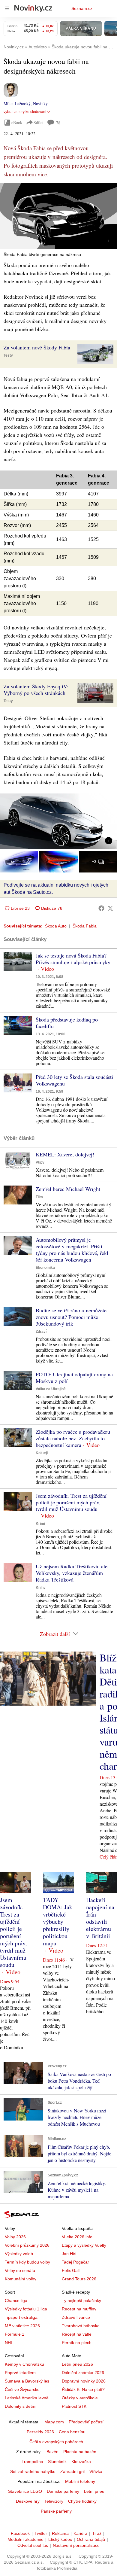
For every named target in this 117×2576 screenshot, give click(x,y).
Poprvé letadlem (20, 2373)
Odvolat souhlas (33, 2545)
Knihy (41, 1588)
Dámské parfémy (63, 2491)
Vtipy (40, 1162)
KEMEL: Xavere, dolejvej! (65, 1154)
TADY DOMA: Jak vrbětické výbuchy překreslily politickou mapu (58, 1921)
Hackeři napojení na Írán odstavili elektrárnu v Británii (100, 1918)
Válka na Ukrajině (51, 1389)
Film (39, 1197)
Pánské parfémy (56, 2511)
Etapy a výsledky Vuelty (84, 2245)
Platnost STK (74, 2406)
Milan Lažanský (17, 104)
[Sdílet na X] (110, 908)
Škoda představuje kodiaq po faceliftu (67, 1023)
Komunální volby (21, 2279)
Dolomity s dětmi (21, 2406)
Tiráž (97, 2533)
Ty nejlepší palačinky (81, 2300)
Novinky (40, 104)
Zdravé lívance (76, 2317)
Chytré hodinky (82, 2501)
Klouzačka (81, 2462)
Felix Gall (71, 2270)
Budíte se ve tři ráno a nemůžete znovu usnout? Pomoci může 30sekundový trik (71, 1317)
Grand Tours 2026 (79, 2279)
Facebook (20, 2533)
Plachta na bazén (80, 2452)
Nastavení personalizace (76, 2545)
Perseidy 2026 (40, 2432)
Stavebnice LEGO (25, 2491)
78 (58, 123)
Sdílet (39, 122)
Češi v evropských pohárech (56, 2442)
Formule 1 (15, 2334)
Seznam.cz (82, 8)
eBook (17, 122)
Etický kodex (60, 2539)
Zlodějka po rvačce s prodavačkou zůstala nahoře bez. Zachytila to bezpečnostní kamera (73, 1438)
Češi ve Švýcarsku (22, 2389)
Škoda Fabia (85, 926)
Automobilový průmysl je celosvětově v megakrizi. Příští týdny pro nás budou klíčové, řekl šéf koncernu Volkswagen (72, 1250)
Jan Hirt (69, 2254)
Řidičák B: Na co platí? (83, 2389)
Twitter (41, 2533)
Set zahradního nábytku (33, 2471)
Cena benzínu (72, 2432)
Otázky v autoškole (80, 2398)
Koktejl (42, 1453)
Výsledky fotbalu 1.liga (26, 2309)
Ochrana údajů (91, 2539)
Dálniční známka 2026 (83, 2373)
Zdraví (41, 1332)
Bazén (52, 2452)
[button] (58, 216)
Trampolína (32, 2462)
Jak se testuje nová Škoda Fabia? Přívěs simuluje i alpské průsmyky (73, 959)
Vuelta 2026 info (77, 2237)
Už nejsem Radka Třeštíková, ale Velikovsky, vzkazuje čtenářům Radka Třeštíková (72, 1573)
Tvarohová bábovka (81, 2326)
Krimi (40, 1524)
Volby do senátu (20, 2270)
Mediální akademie (25, 2539)
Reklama (60, 2533)
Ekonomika (45, 1268)
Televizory (54, 2501)
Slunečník (57, 2462)
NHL (9, 2343)
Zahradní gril (72, 2471)
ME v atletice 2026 (22, 2326)
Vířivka (96, 2471)
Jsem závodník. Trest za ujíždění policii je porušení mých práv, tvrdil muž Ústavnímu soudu (71, 1502)
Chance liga (16, 2300)
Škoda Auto (56, 926)
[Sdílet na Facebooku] (101, 908)
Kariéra (80, 2533)
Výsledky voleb (19, 2254)
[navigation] (7, 8)
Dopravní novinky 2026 (84, 2381)
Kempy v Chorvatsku (24, 2364)
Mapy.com (54, 2422)
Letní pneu (94, 2491)
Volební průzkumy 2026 (27, 2245)
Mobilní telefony (80, 2481)
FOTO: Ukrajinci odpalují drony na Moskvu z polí (74, 1378)
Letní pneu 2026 (77, 2364)
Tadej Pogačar (75, 2262)
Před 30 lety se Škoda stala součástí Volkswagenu (74, 1080)
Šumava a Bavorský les (27, 2381)
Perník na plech (77, 2343)
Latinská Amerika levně (27, 2398)
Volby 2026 (15, 2237)
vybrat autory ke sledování (25, 112)
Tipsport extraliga (21, 2317)
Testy (8, 355)
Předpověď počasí (86, 2422)
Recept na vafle (77, 2334)
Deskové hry (28, 2501)
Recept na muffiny (79, 2309)
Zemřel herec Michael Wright (68, 1189)
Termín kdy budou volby (27, 2262)
